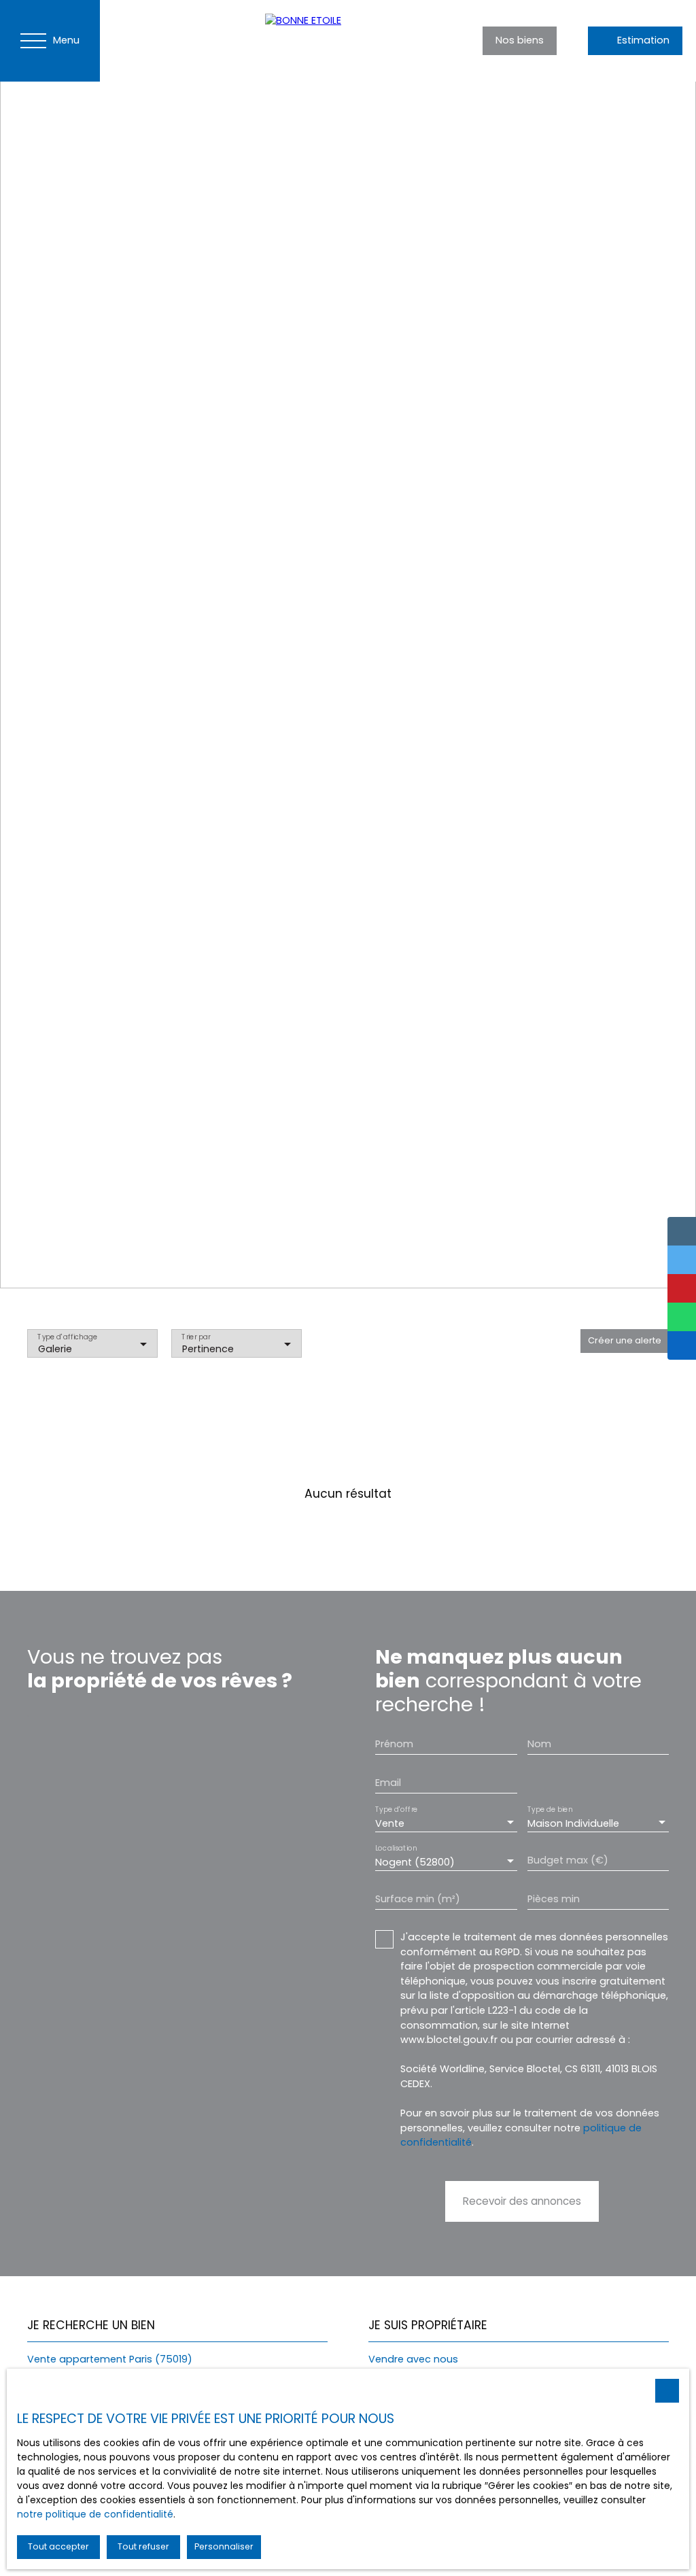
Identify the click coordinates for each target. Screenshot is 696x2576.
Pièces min (554, 1899)
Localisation (396, 1849)
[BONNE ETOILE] (360, 41)
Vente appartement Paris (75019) (110, 2359)
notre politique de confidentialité (95, 2514)
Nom (539, 1744)
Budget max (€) (568, 1860)
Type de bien (550, 1810)
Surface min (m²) (418, 1899)
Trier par (196, 1337)
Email (388, 1783)
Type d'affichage (67, 1337)
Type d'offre (396, 1810)
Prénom (394, 1744)
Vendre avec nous (413, 2359)
